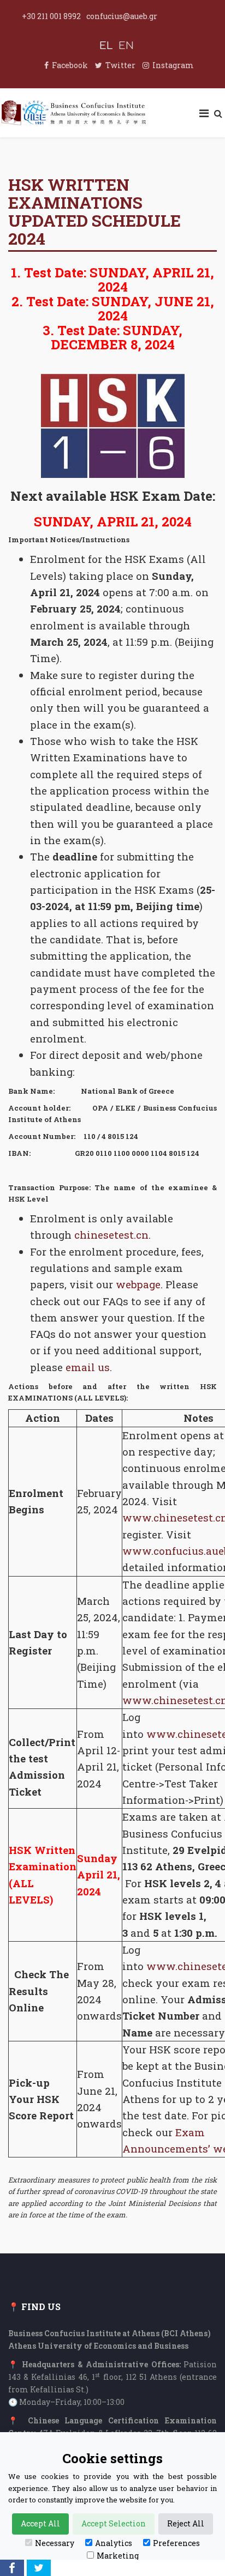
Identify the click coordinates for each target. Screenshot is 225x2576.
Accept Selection (114, 2523)
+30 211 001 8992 (51, 16)
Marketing (118, 2556)
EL (106, 46)
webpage (138, 1284)
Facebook (70, 65)
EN (126, 46)
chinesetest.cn (111, 1235)
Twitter (120, 65)
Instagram (173, 65)
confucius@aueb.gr (122, 16)
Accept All (40, 2523)
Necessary (55, 2543)
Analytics (114, 2543)
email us (88, 1367)
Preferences (176, 2543)
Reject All (186, 2523)
